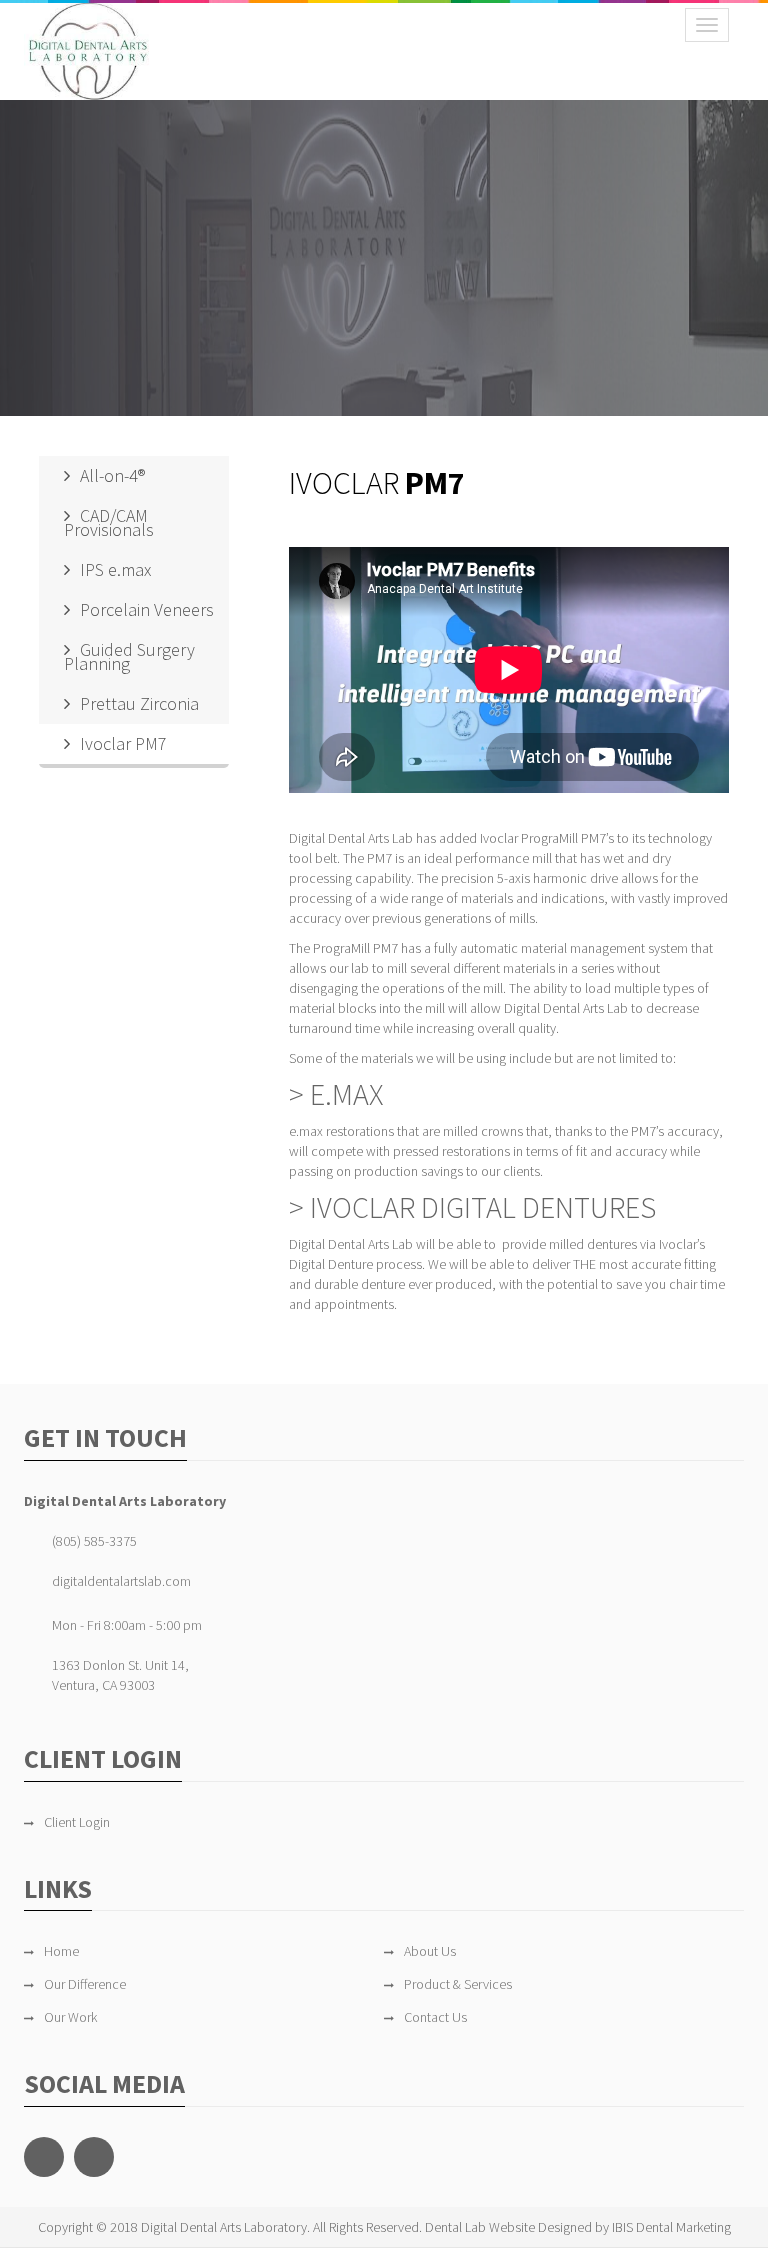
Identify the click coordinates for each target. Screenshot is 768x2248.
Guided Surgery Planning (129, 656)
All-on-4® (112, 475)
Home (61, 1951)
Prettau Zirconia (139, 703)
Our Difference (85, 1984)
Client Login (77, 1822)
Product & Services (458, 1984)
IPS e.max (115, 569)
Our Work (70, 2017)
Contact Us (435, 2017)
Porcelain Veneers (147, 609)
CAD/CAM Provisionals (109, 522)
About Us (430, 1951)
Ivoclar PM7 (123, 743)
